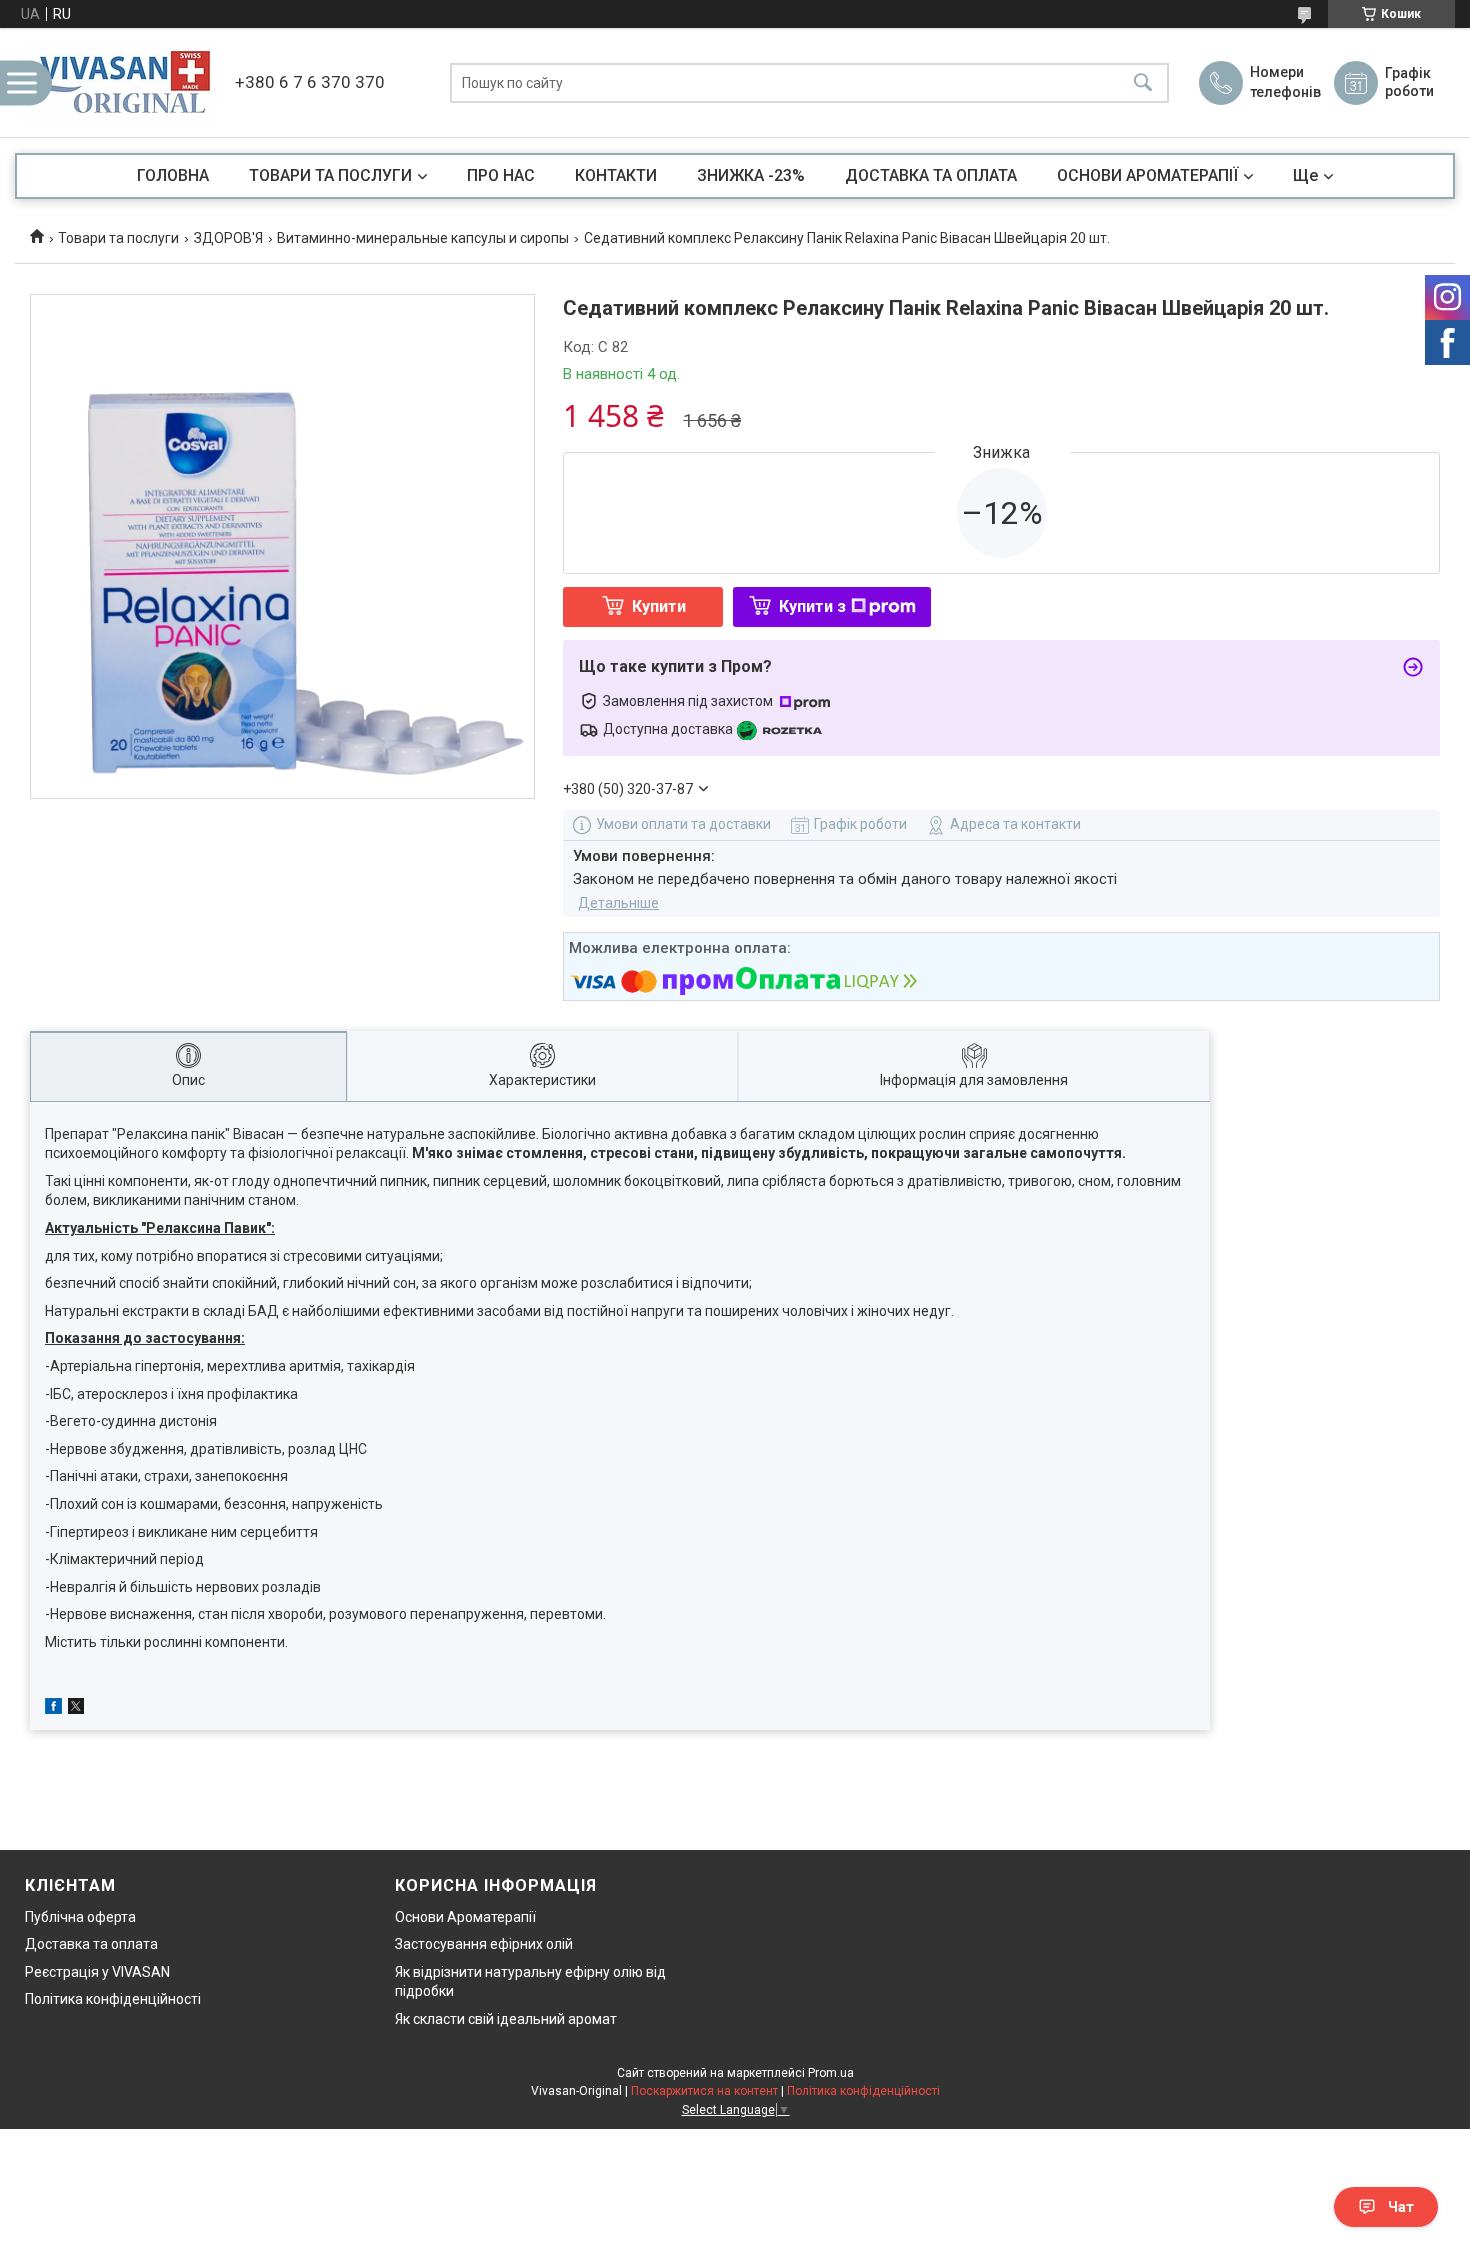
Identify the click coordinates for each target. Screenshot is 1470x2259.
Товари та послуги (118, 238)
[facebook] (53, 1709)
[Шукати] (1143, 82)
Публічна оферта (80, 1917)
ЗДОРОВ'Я (228, 238)
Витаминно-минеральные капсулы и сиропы (423, 238)
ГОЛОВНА (173, 175)
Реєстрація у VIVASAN (97, 1972)
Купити (659, 606)
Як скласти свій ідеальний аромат (506, 2019)
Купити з (812, 606)
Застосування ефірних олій (484, 1944)
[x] (76, 1709)
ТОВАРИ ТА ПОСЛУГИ (330, 175)
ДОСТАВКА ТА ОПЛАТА (931, 175)
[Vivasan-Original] (120, 82)
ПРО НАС (501, 175)
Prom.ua (831, 2073)
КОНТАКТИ (616, 175)
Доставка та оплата (91, 1944)
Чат (1401, 2207)
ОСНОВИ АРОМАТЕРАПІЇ (1147, 175)
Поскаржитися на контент (704, 2091)
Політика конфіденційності (113, 1999)
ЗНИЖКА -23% (751, 175)
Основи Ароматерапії (465, 1917)
